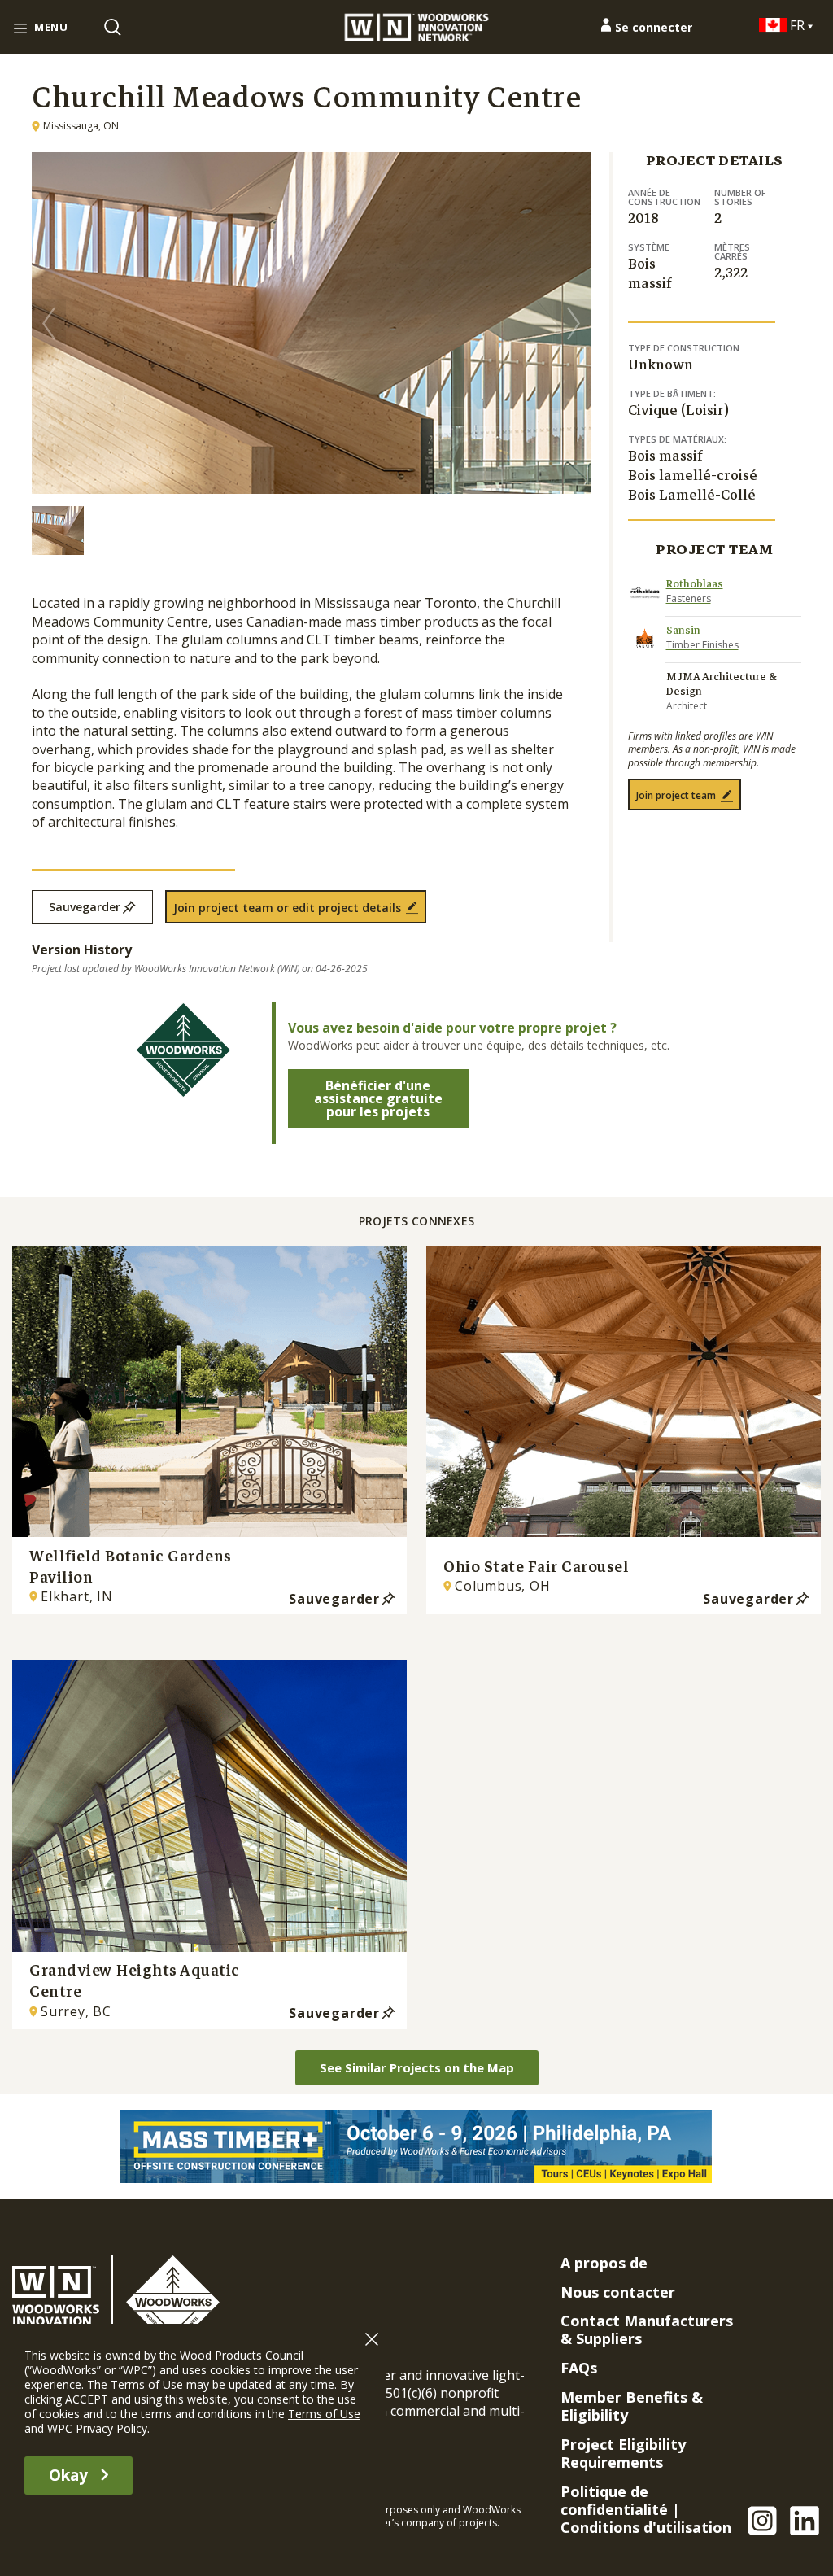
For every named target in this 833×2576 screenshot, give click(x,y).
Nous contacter (618, 2292)
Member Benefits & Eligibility (632, 2406)
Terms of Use (324, 2414)
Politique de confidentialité (614, 2500)
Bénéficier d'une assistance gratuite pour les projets (378, 1098)
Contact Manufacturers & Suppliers (647, 2329)
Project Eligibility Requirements (623, 2453)
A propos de (604, 2263)
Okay (68, 2475)
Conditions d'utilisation (646, 2527)
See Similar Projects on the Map (417, 2067)
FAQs (579, 2368)
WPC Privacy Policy (97, 2428)
